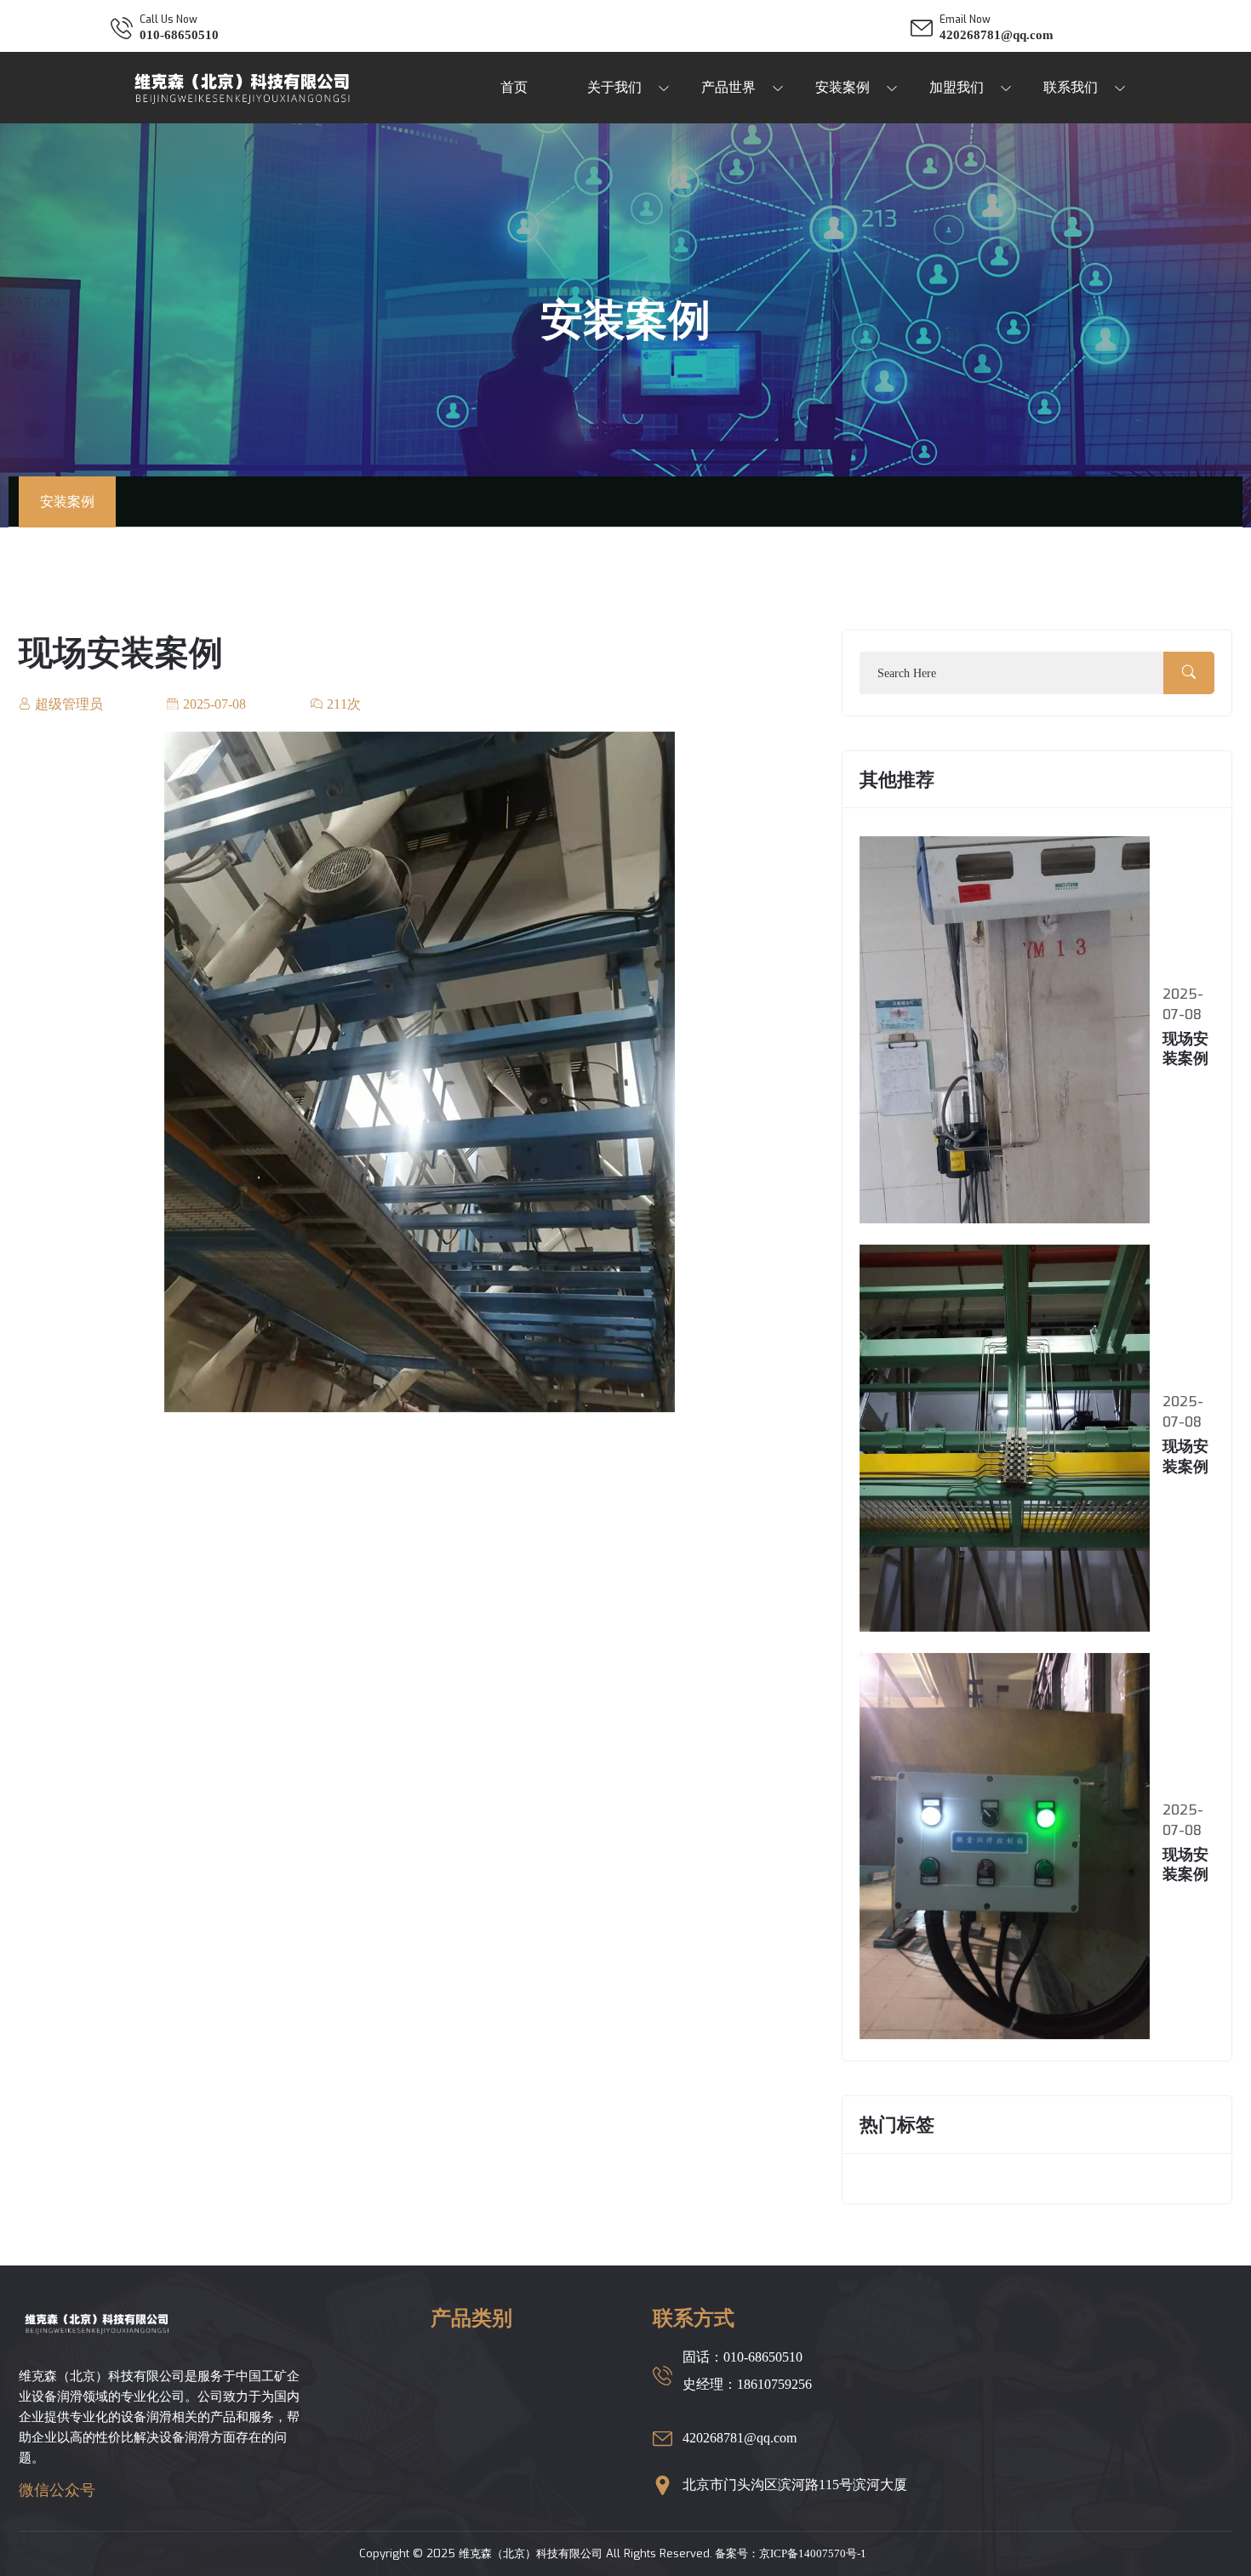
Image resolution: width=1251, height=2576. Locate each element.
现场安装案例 (121, 653)
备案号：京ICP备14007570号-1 (789, 2553)
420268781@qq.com (997, 35)
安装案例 (843, 87)
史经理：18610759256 (747, 2384)
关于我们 (614, 87)
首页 (514, 87)
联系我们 (1071, 87)
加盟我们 (957, 87)
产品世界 (728, 87)
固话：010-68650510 (743, 2357)
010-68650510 (179, 35)
